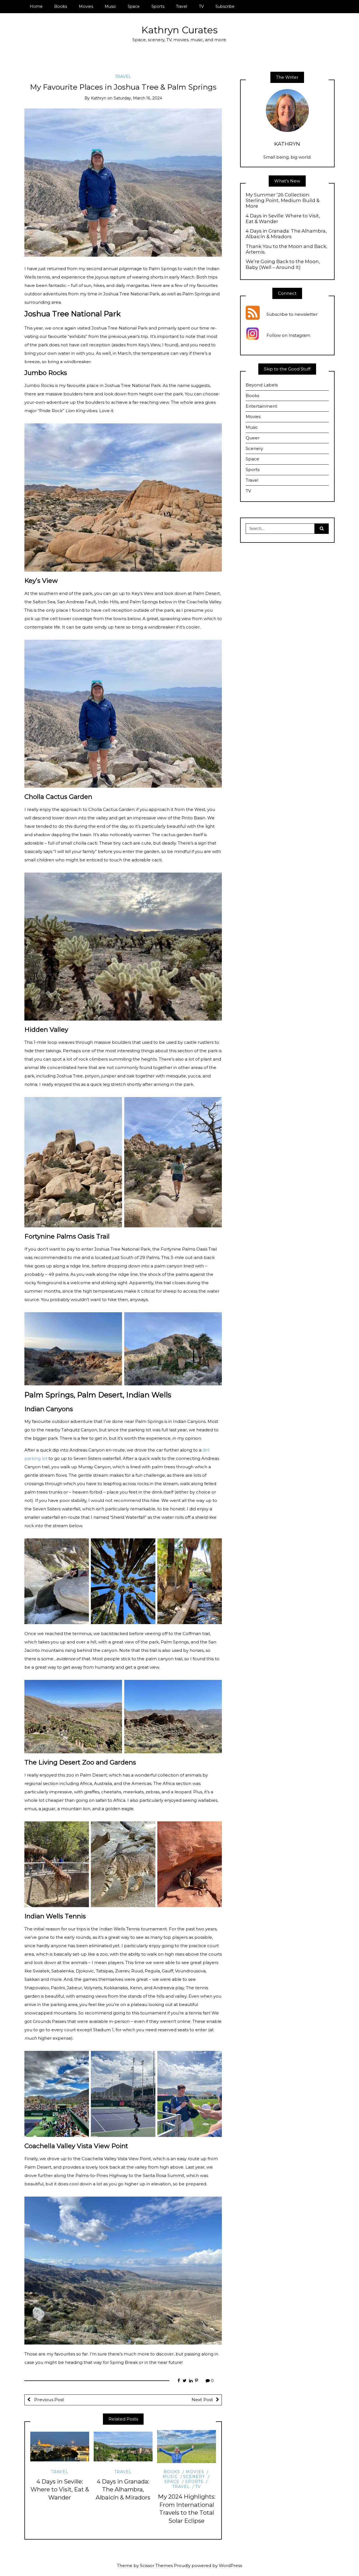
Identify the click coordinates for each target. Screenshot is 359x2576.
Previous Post (49, 2400)
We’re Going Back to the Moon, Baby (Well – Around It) (283, 264)
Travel (181, 6)
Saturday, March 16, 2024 (138, 98)
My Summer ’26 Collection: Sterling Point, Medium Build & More (283, 200)
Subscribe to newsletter (292, 315)
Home (36, 6)
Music (110, 6)
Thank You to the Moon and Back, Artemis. (286, 249)
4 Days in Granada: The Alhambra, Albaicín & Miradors (123, 2490)
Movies (86, 6)
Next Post (202, 2400)
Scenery (194, 2477)
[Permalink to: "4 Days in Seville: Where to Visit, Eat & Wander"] (60, 2447)
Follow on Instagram (288, 336)
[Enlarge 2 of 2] (215, 1104)
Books (61, 6)
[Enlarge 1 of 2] (115, 1104)
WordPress (230, 2565)
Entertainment (261, 406)
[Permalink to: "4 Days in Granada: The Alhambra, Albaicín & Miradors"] (123, 2447)
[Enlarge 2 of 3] (148, 1546)
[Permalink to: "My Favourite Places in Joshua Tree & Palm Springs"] (123, 182)
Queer (253, 438)
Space (134, 6)
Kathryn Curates (179, 30)
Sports (158, 6)
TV (201, 6)
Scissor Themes (156, 2565)
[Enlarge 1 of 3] (82, 1546)
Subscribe (225, 6)
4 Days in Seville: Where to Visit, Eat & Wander (60, 2490)
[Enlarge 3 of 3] (215, 1546)
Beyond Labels (262, 385)
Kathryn (99, 98)
